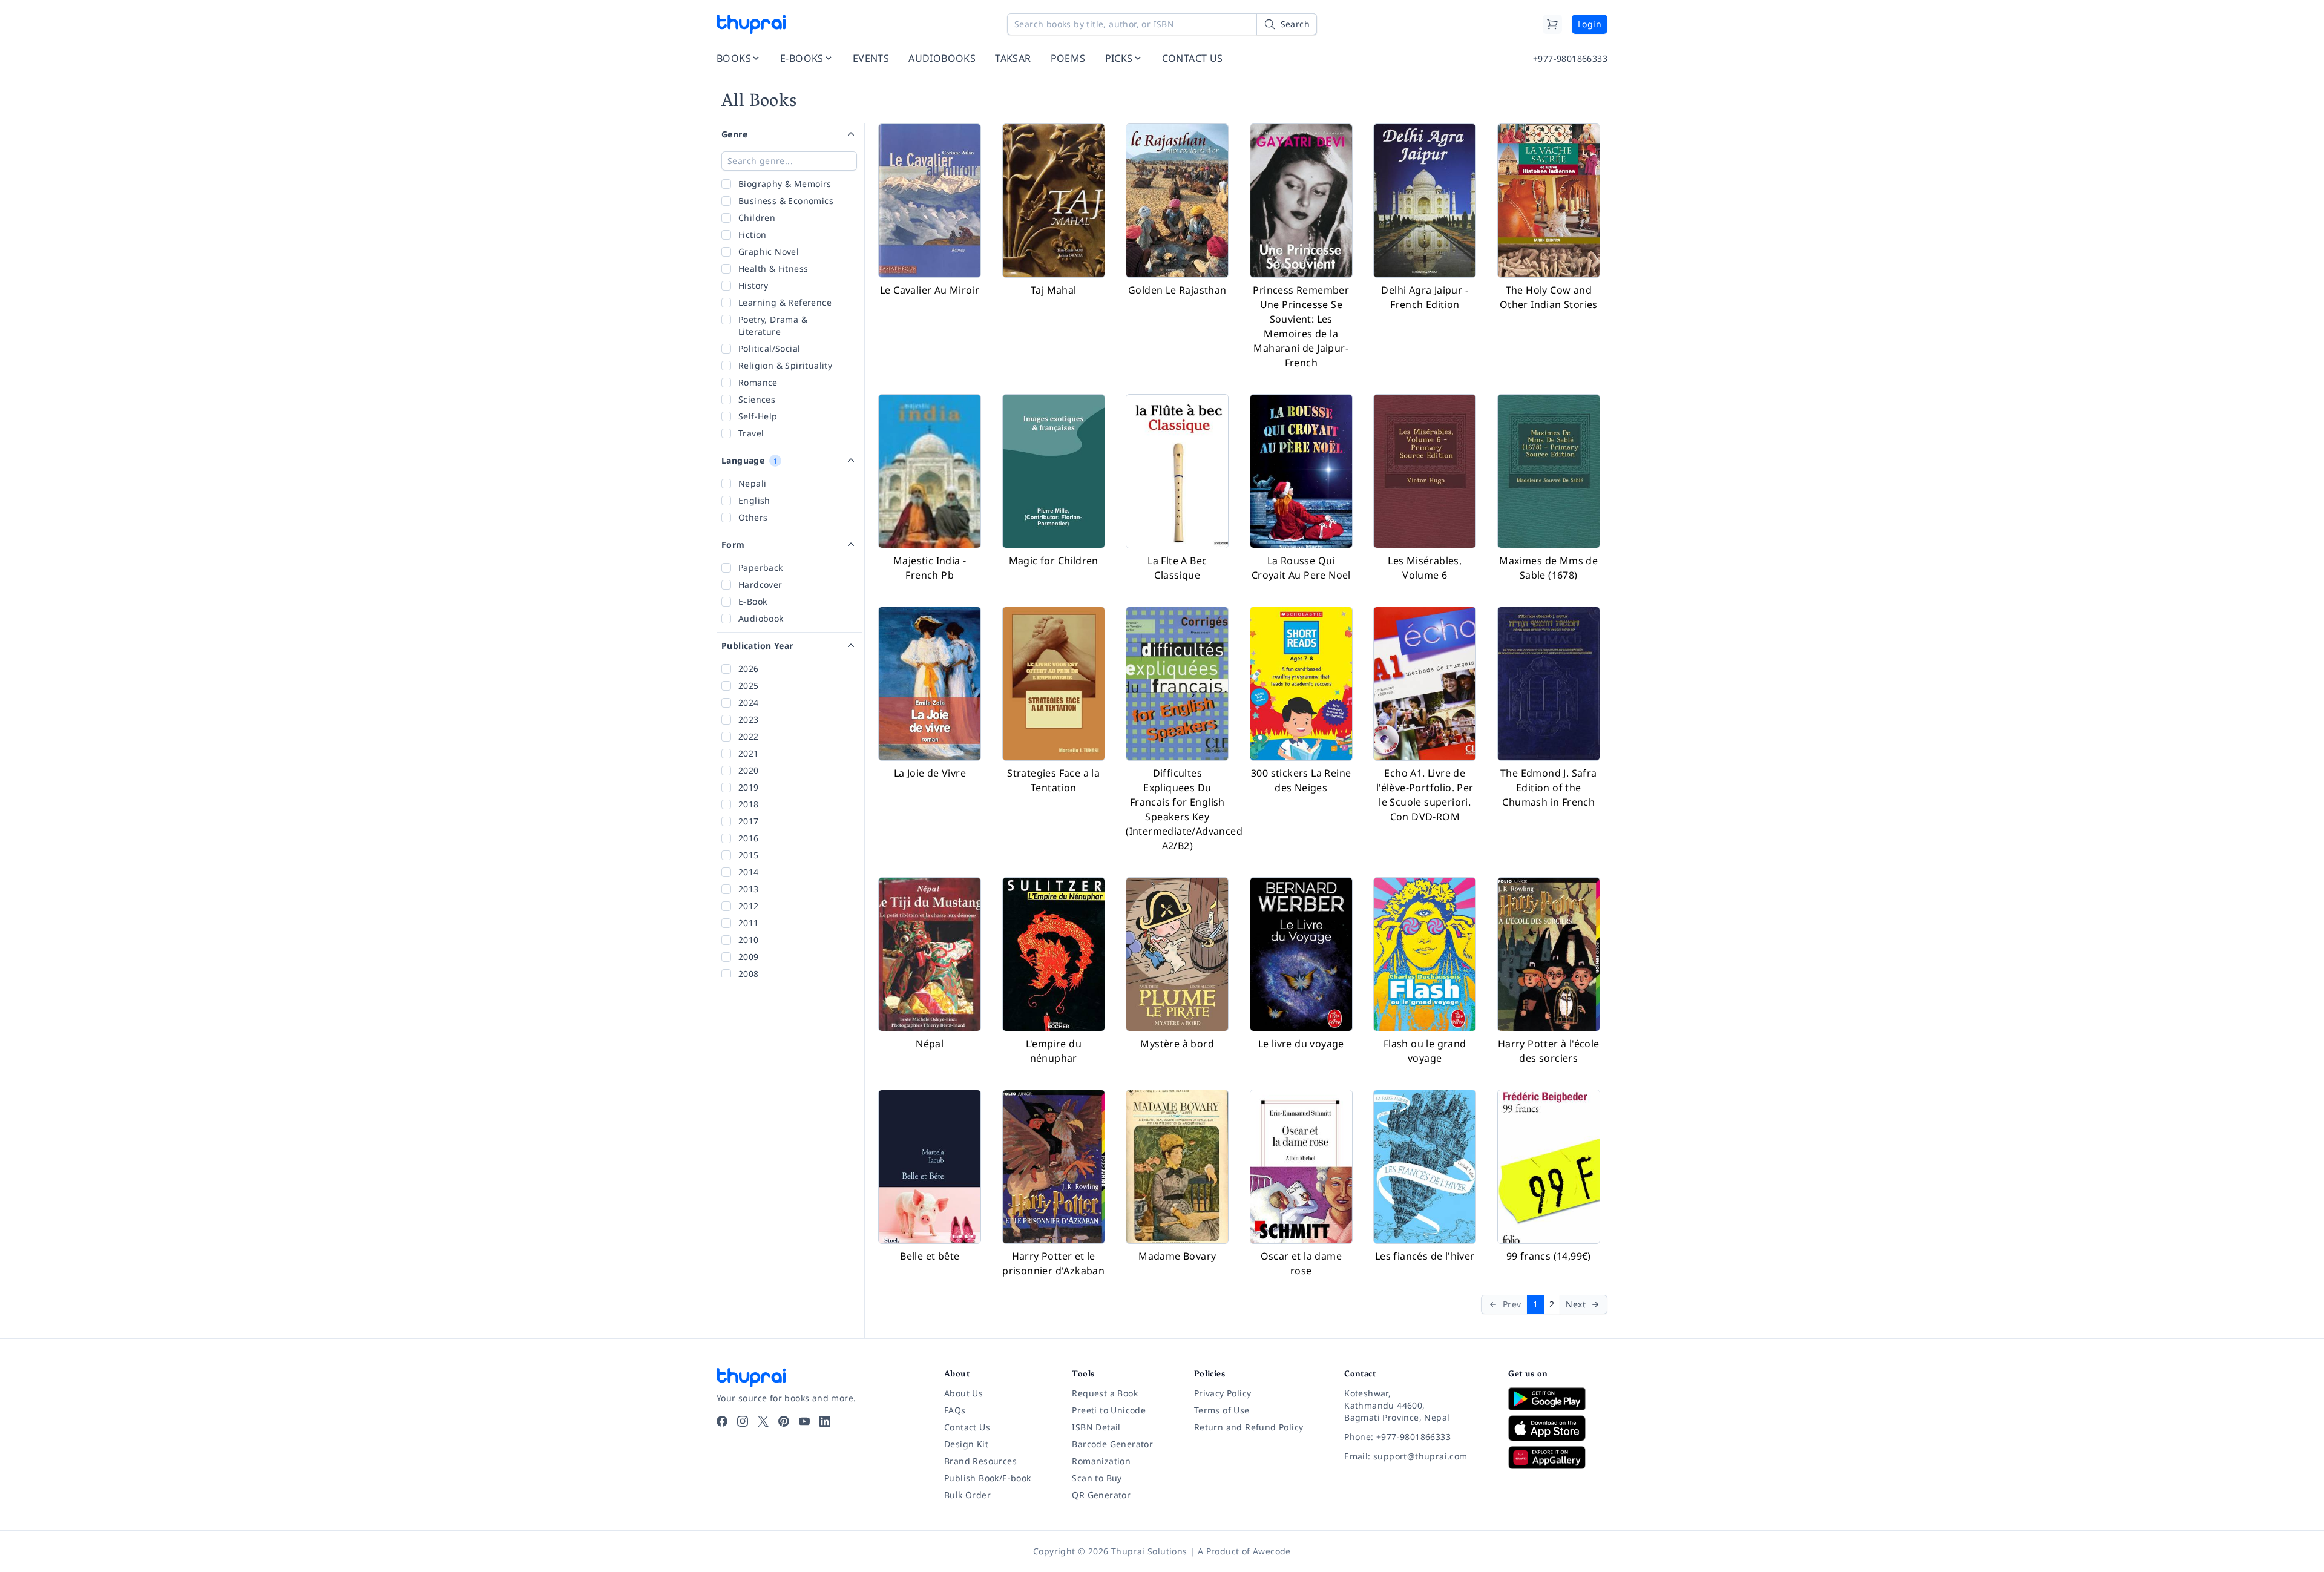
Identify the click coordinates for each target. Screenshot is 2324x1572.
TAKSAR (1013, 58)
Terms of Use (1222, 1410)
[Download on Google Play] (1558, 1399)
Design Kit (966, 1444)
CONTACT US (1193, 58)
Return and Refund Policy (1249, 1427)
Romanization (1101, 1461)
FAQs (955, 1410)
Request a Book (1105, 1393)
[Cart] (1552, 24)
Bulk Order (967, 1495)
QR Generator (1101, 1495)
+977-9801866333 (1570, 58)
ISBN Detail (1096, 1427)
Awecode (1272, 1551)
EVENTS (871, 58)
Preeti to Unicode (1109, 1410)
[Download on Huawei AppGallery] (1558, 1458)
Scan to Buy (1097, 1478)
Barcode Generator (1112, 1444)
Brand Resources (980, 1461)
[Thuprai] (751, 24)
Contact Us (967, 1427)
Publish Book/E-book (988, 1478)
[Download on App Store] (1558, 1428)
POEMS (1068, 58)
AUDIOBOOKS (942, 58)
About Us (963, 1393)
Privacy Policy (1223, 1393)
